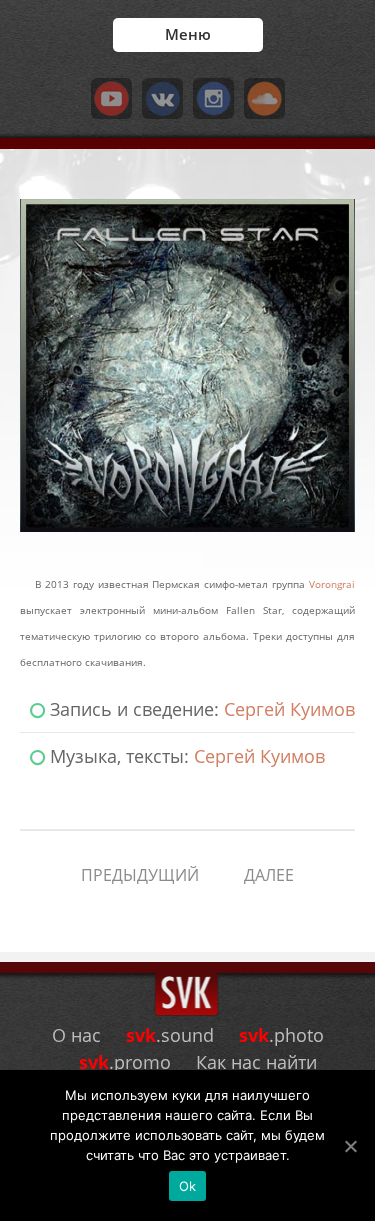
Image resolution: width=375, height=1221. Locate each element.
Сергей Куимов (289, 709)
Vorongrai (332, 584)
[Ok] (350, 1146)
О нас (76, 1035)
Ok (188, 1186)
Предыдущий (140, 875)
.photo (281, 1035)
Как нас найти (256, 1062)
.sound (170, 1035)
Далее (269, 875)
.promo (125, 1062)
